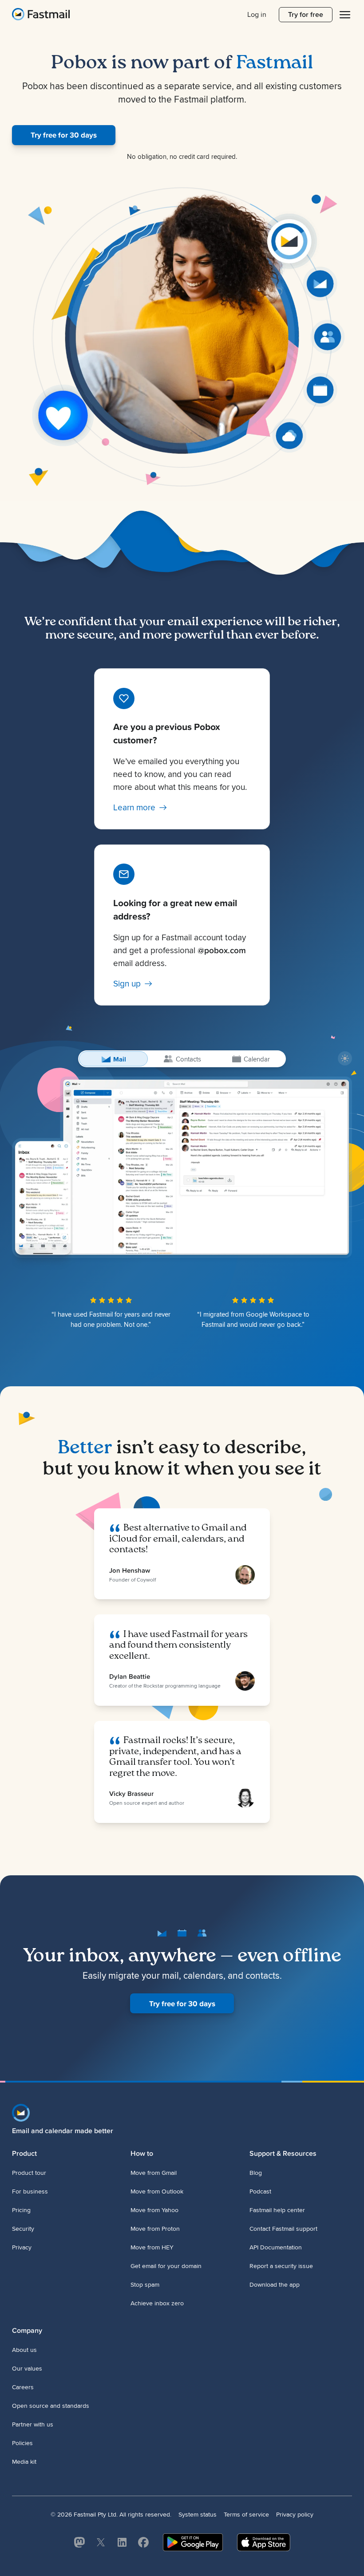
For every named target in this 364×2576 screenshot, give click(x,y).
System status (198, 2515)
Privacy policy (295, 2515)
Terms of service (246, 2515)
